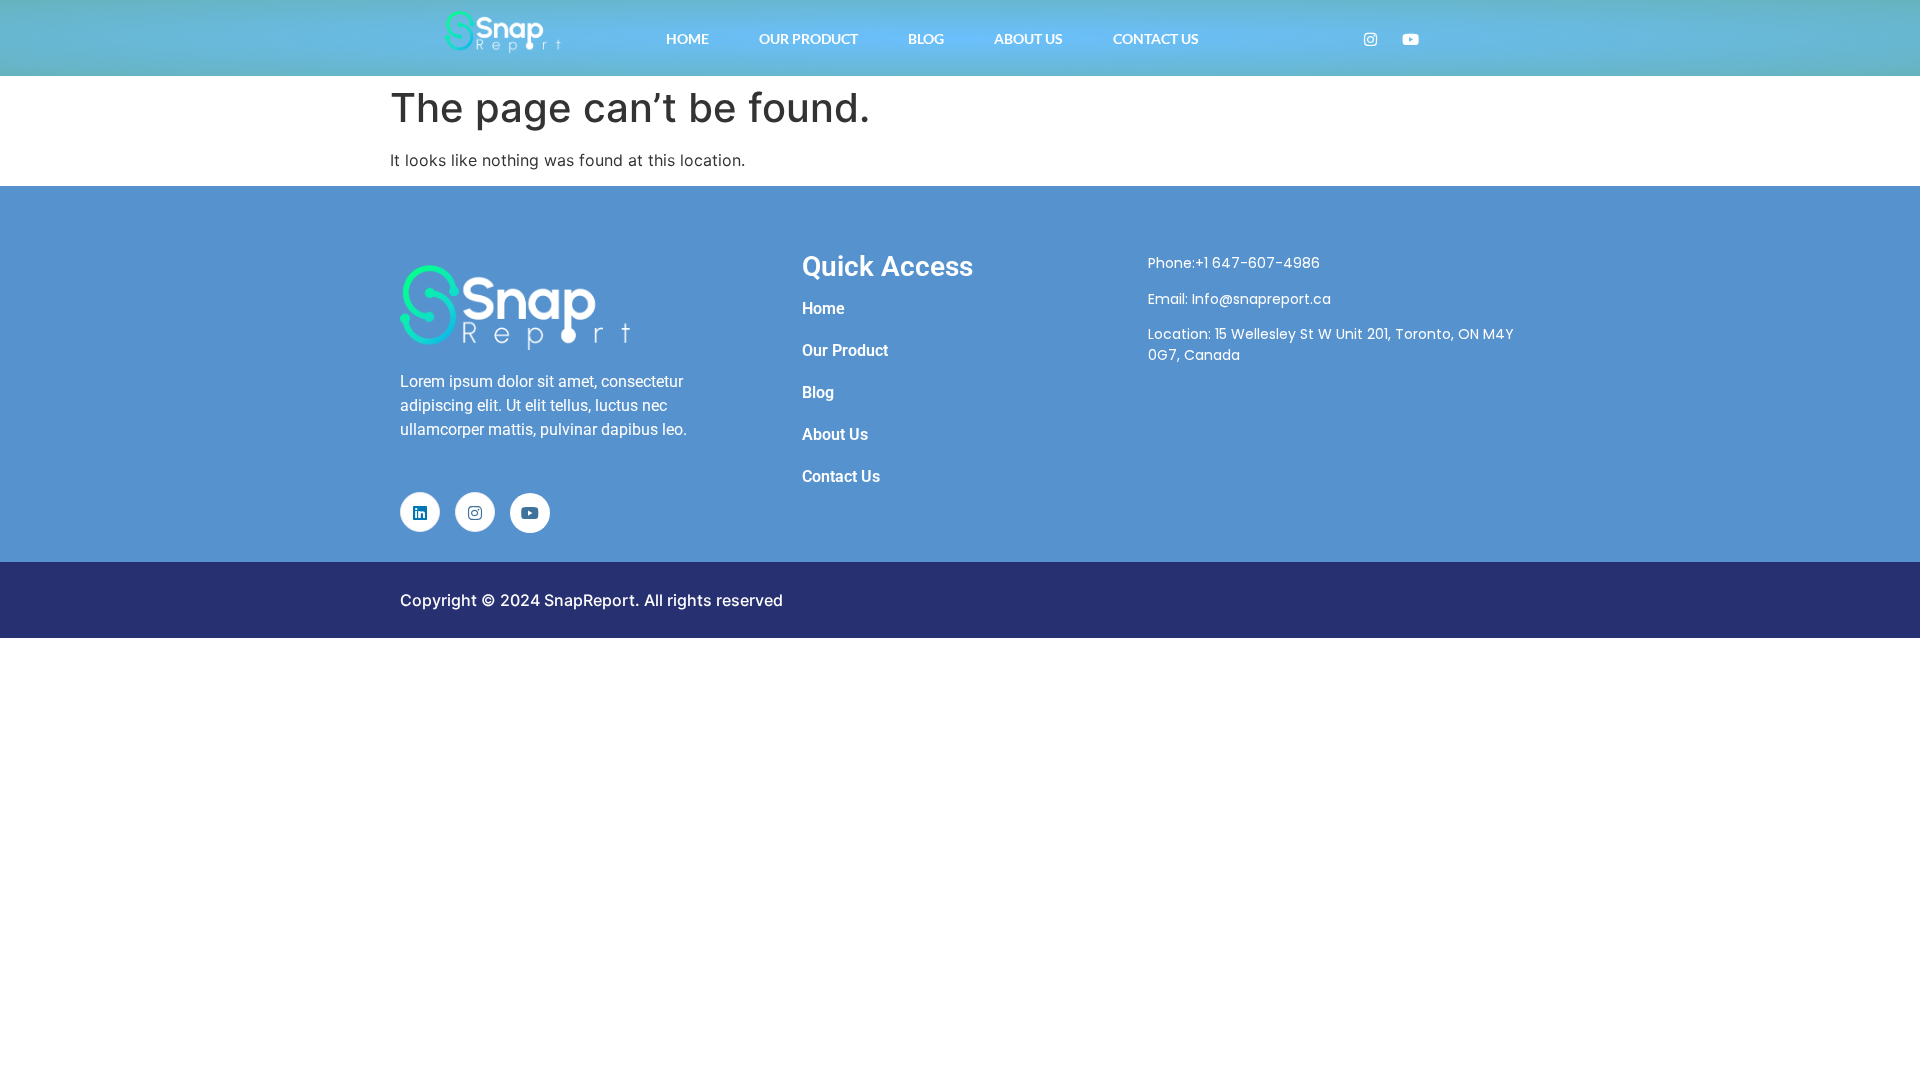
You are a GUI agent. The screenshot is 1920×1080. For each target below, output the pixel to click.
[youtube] (530, 513)
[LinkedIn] (420, 512)
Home (687, 38)
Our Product (808, 38)
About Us (1028, 38)
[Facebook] (1410, 38)
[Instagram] (1370, 38)
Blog (926, 38)
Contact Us (1156, 38)
